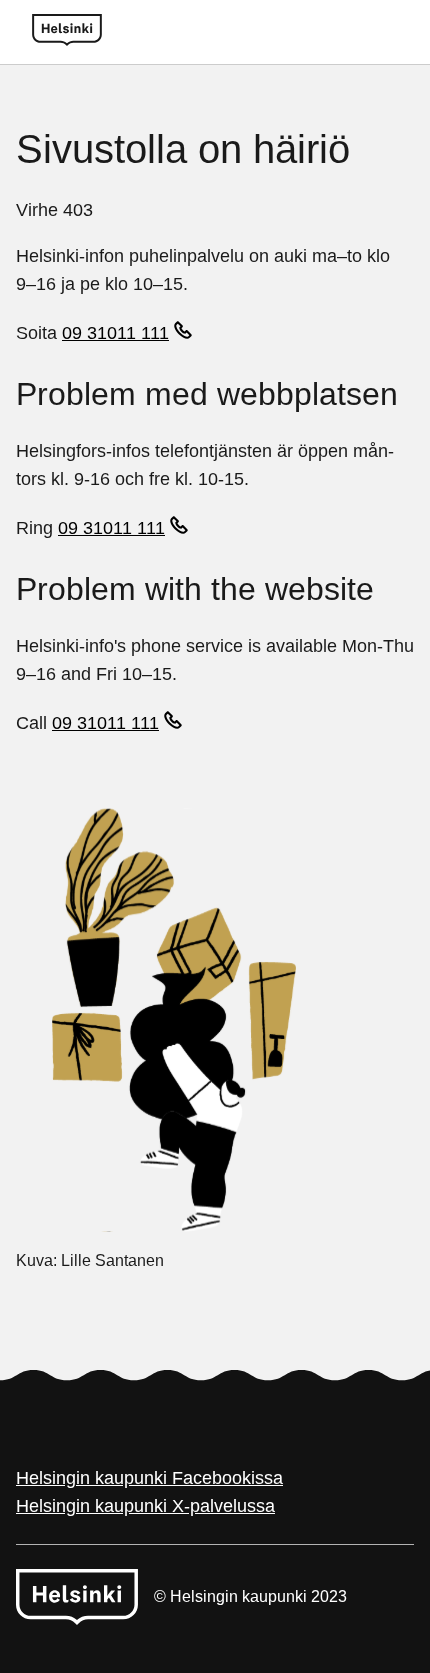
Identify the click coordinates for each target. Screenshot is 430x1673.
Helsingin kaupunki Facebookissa (149, 1478)
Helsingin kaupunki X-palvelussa (145, 1506)
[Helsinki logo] (67, 32)
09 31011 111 (115, 333)
